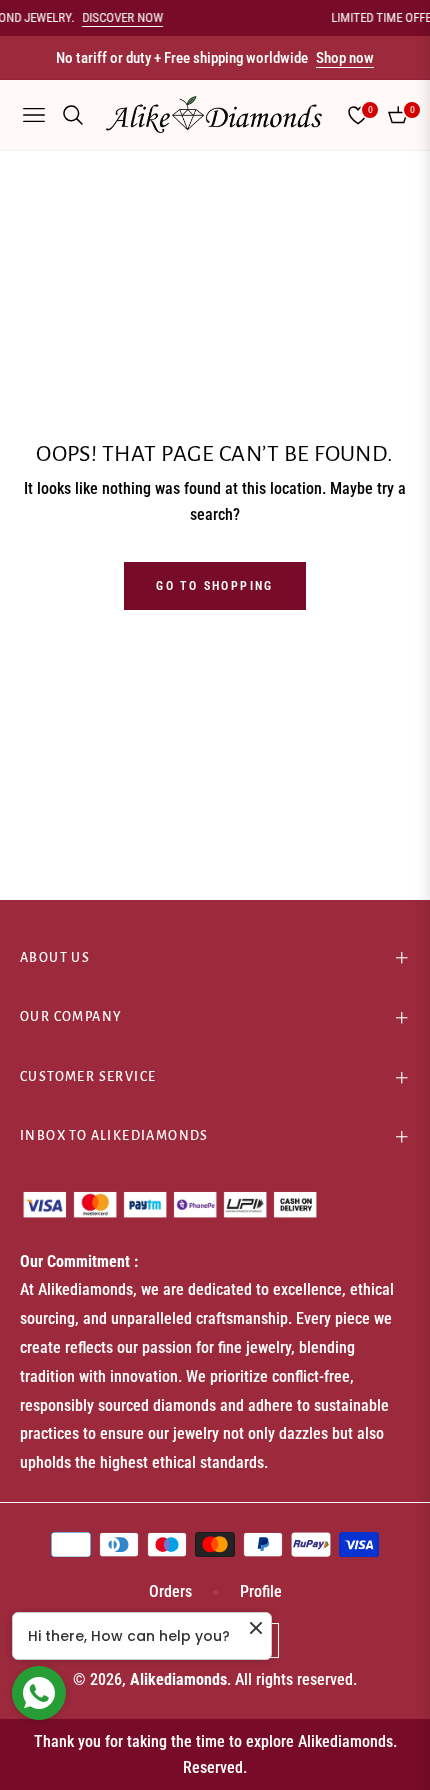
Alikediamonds (178, 1679)
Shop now (345, 58)
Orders (170, 1591)
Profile (261, 1591)
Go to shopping (215, 586)
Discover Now (116, 17)
